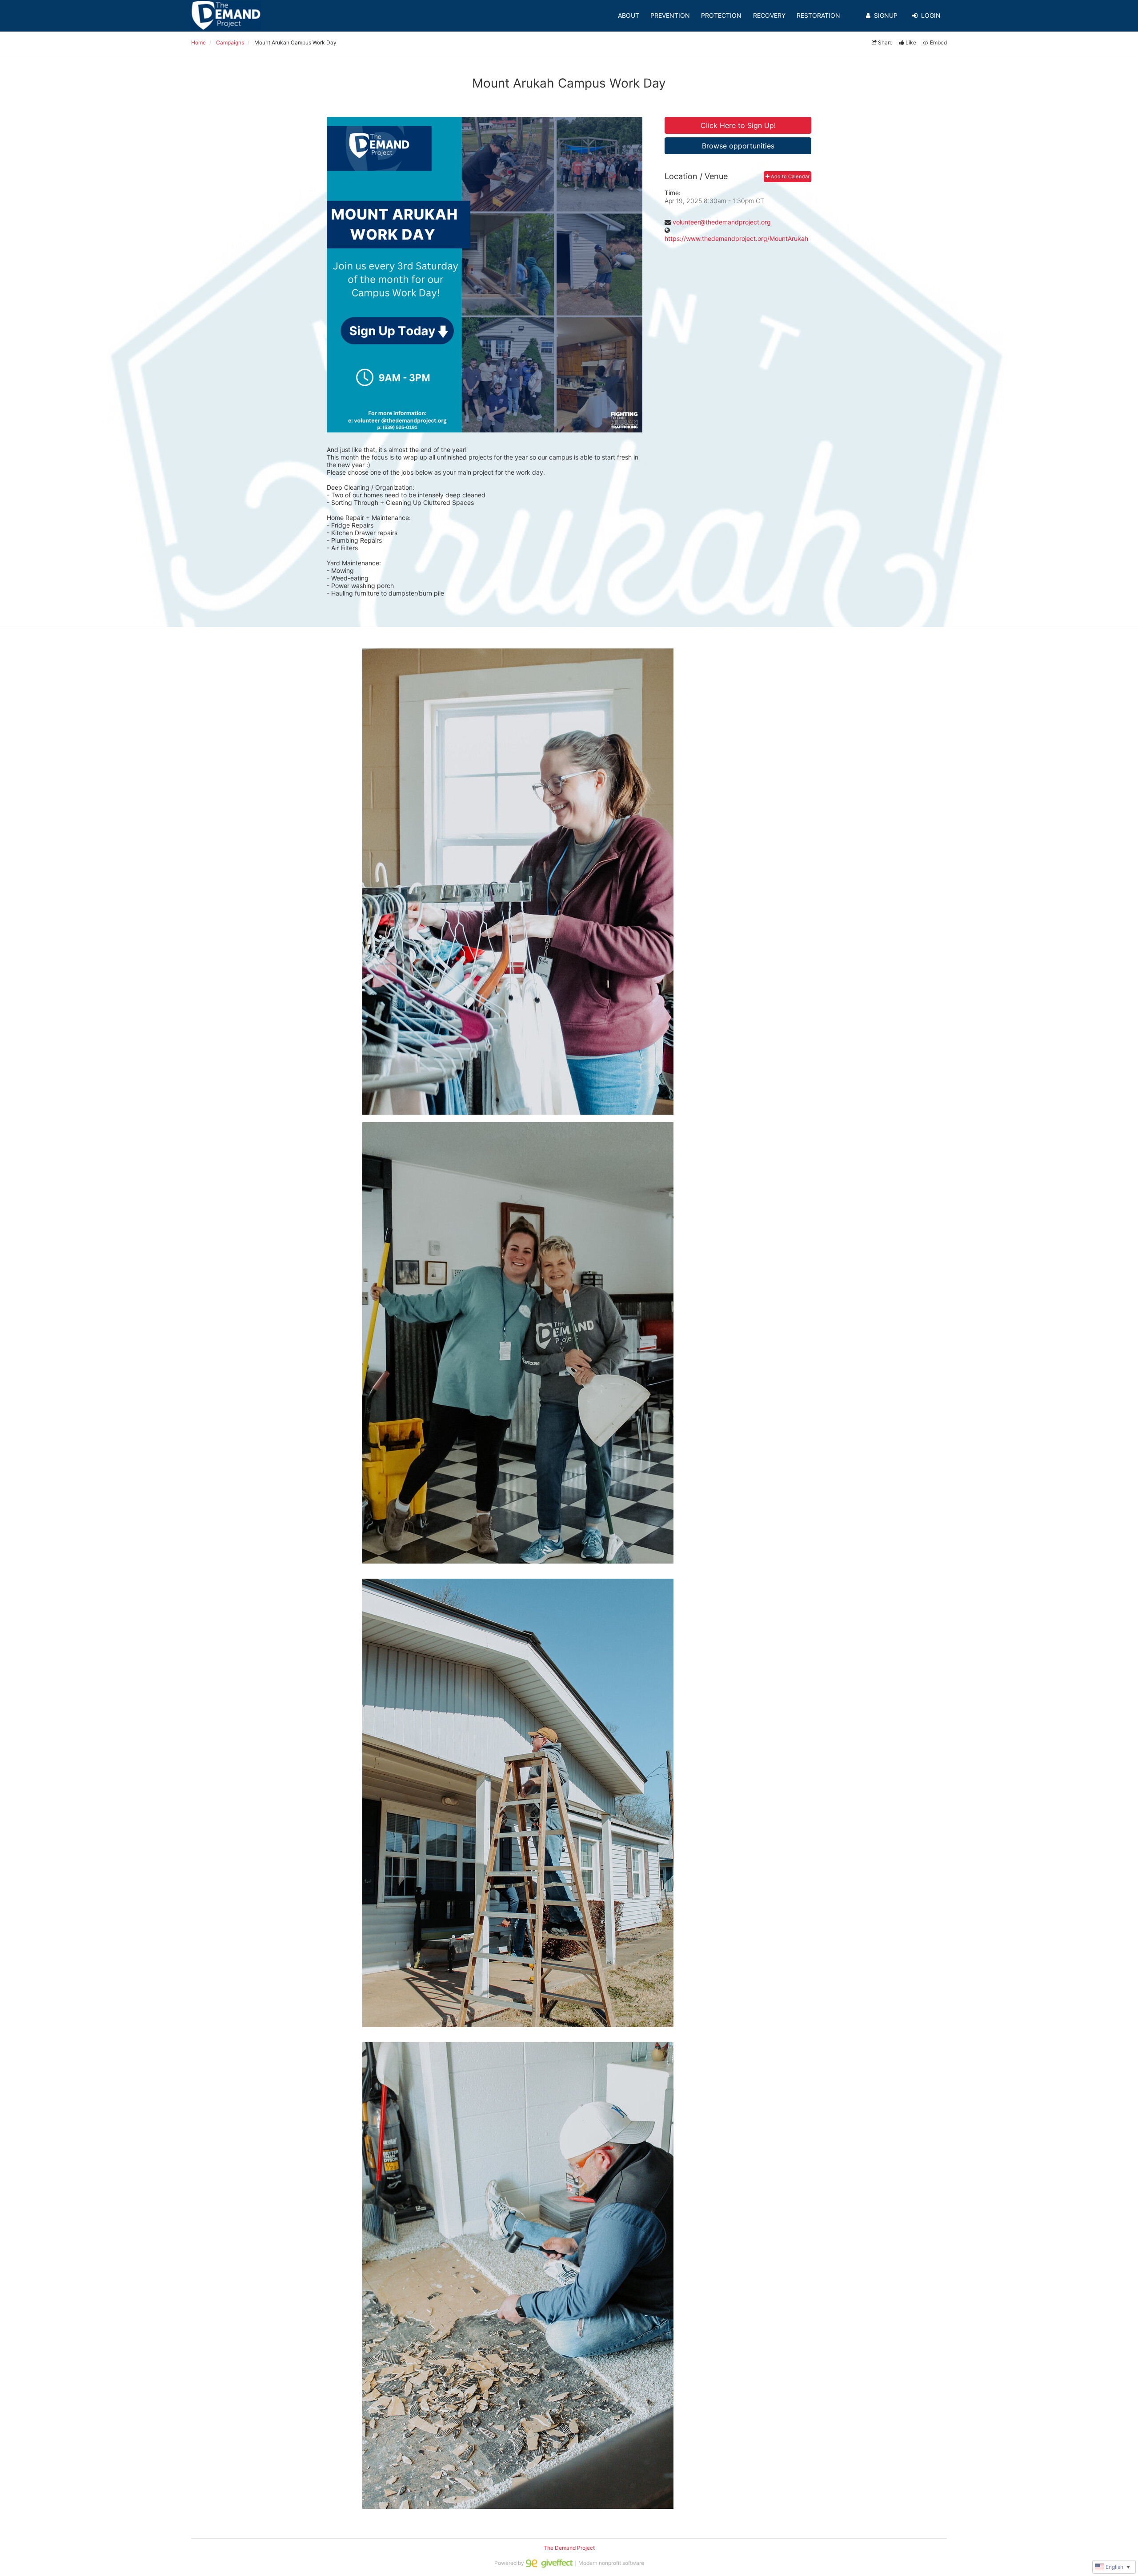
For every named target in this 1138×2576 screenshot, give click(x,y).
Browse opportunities (738, 146)
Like (911, 42)
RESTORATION (818, 15)
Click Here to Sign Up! (738, 125)
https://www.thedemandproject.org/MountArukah (736, 238)
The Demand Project (569, 2548)
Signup (886, 15)
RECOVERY (769, 15)
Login (931, 15)
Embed (938, 42)
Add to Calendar (789, 176)
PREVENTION (670, 15)
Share (885, 42)
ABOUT (629, 15)
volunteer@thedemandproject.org (722, 222)
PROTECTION (721, 15)
